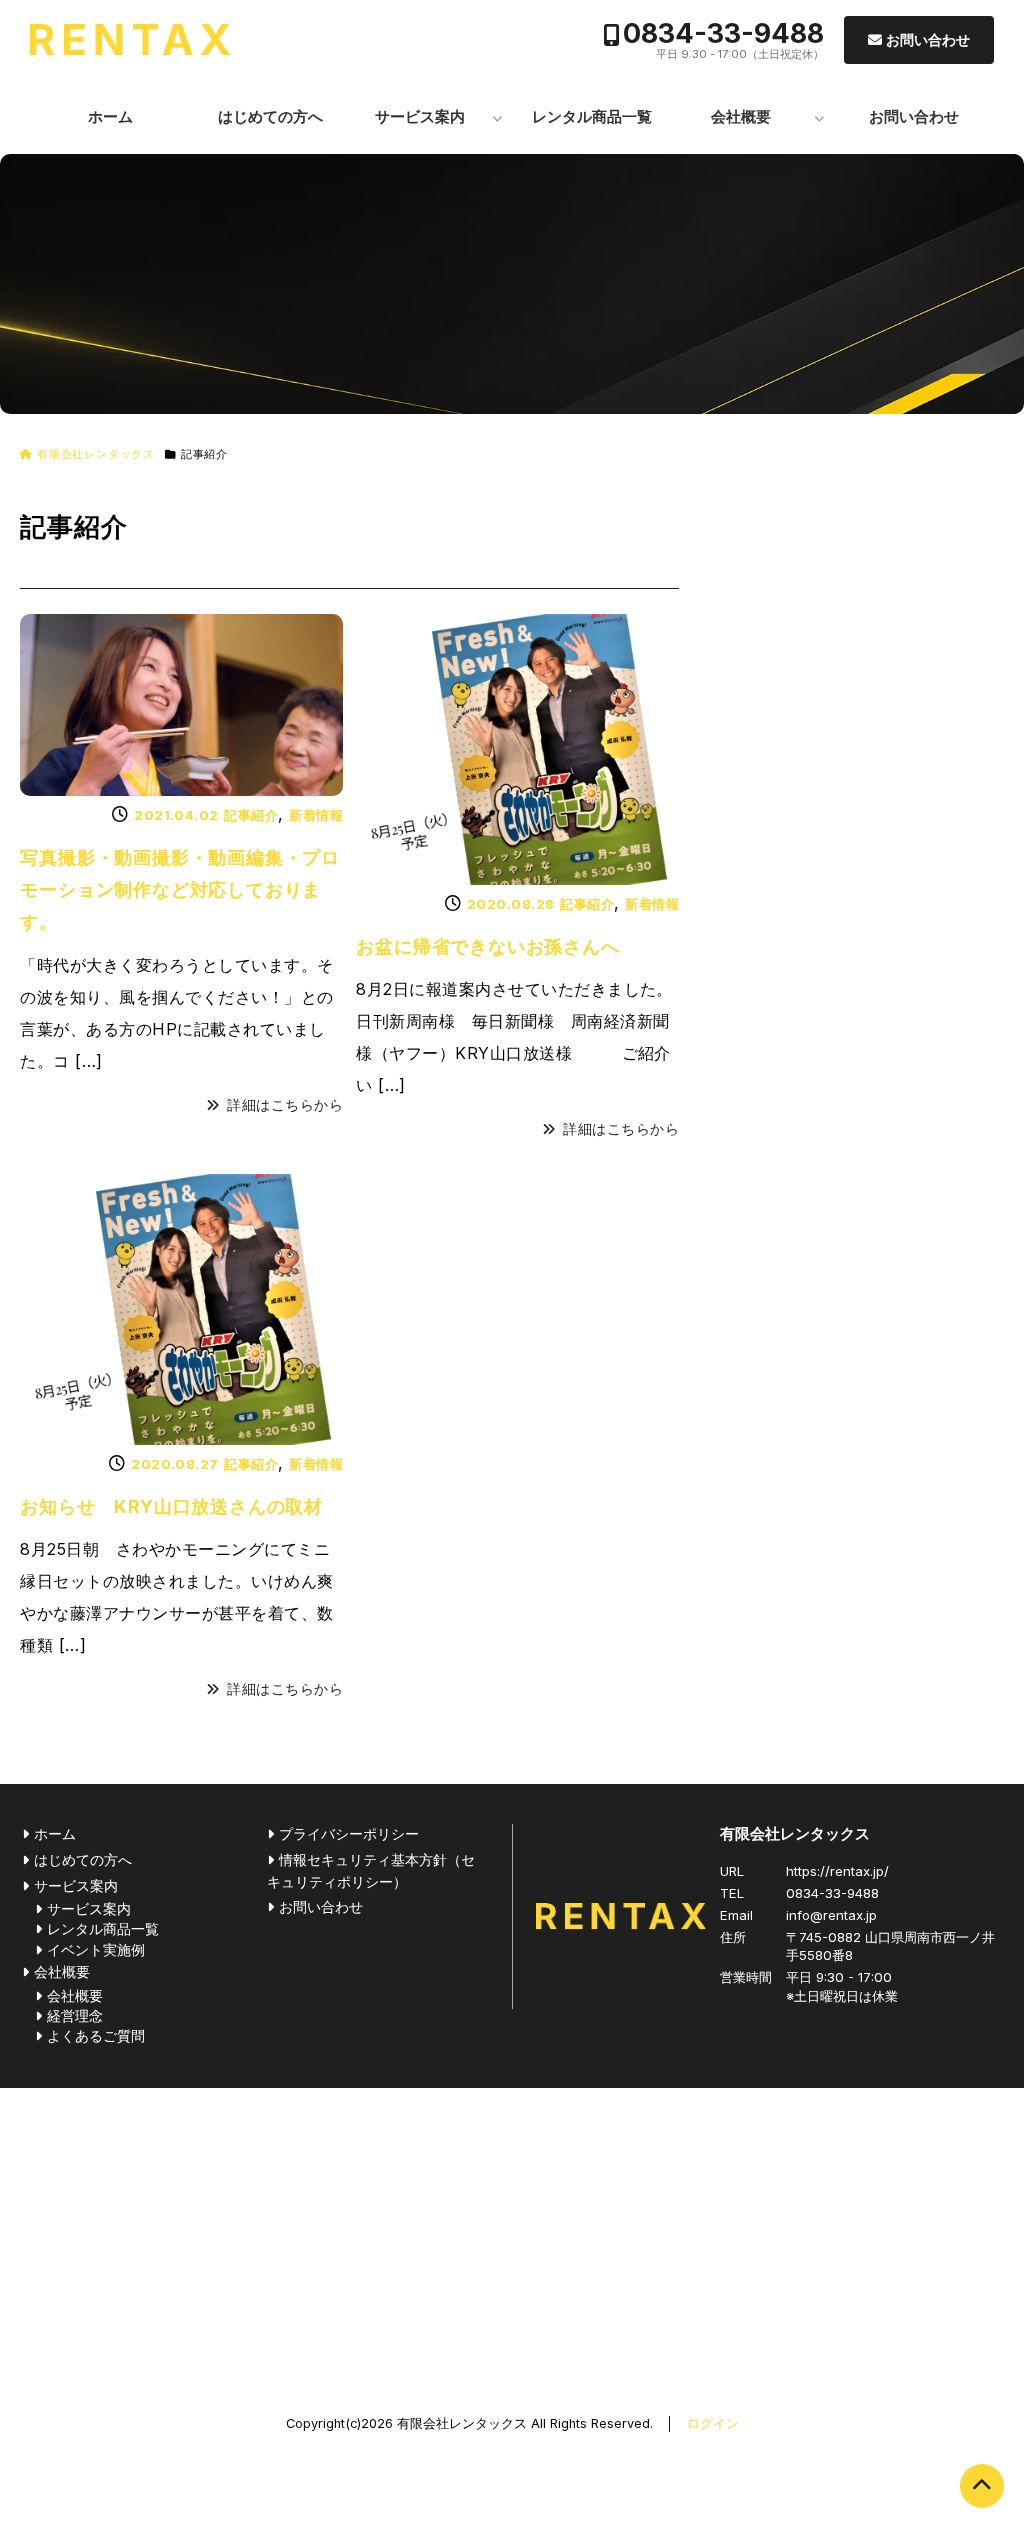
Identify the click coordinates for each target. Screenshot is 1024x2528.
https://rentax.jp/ (837, 1871)
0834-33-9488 (723, 33)
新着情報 (316, 815)
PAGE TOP (982, 2486)
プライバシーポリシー (349, 1834)
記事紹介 (251, 815)
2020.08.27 (175, 1464)
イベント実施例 (96, 1950)
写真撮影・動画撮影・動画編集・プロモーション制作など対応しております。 (180, 890)
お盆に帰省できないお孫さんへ (487, 946)
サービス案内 (420, 116)
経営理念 (75, 2016)
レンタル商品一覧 (592, 116)
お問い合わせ (928, 39)
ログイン (713, 2423)
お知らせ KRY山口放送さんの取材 (171, 1506)
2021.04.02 (176, 815)
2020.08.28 (511, 904)
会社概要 (741, 116)
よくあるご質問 (96, 2036)
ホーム (110, 116)
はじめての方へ (270, 116)
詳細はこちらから (285, 1105)
